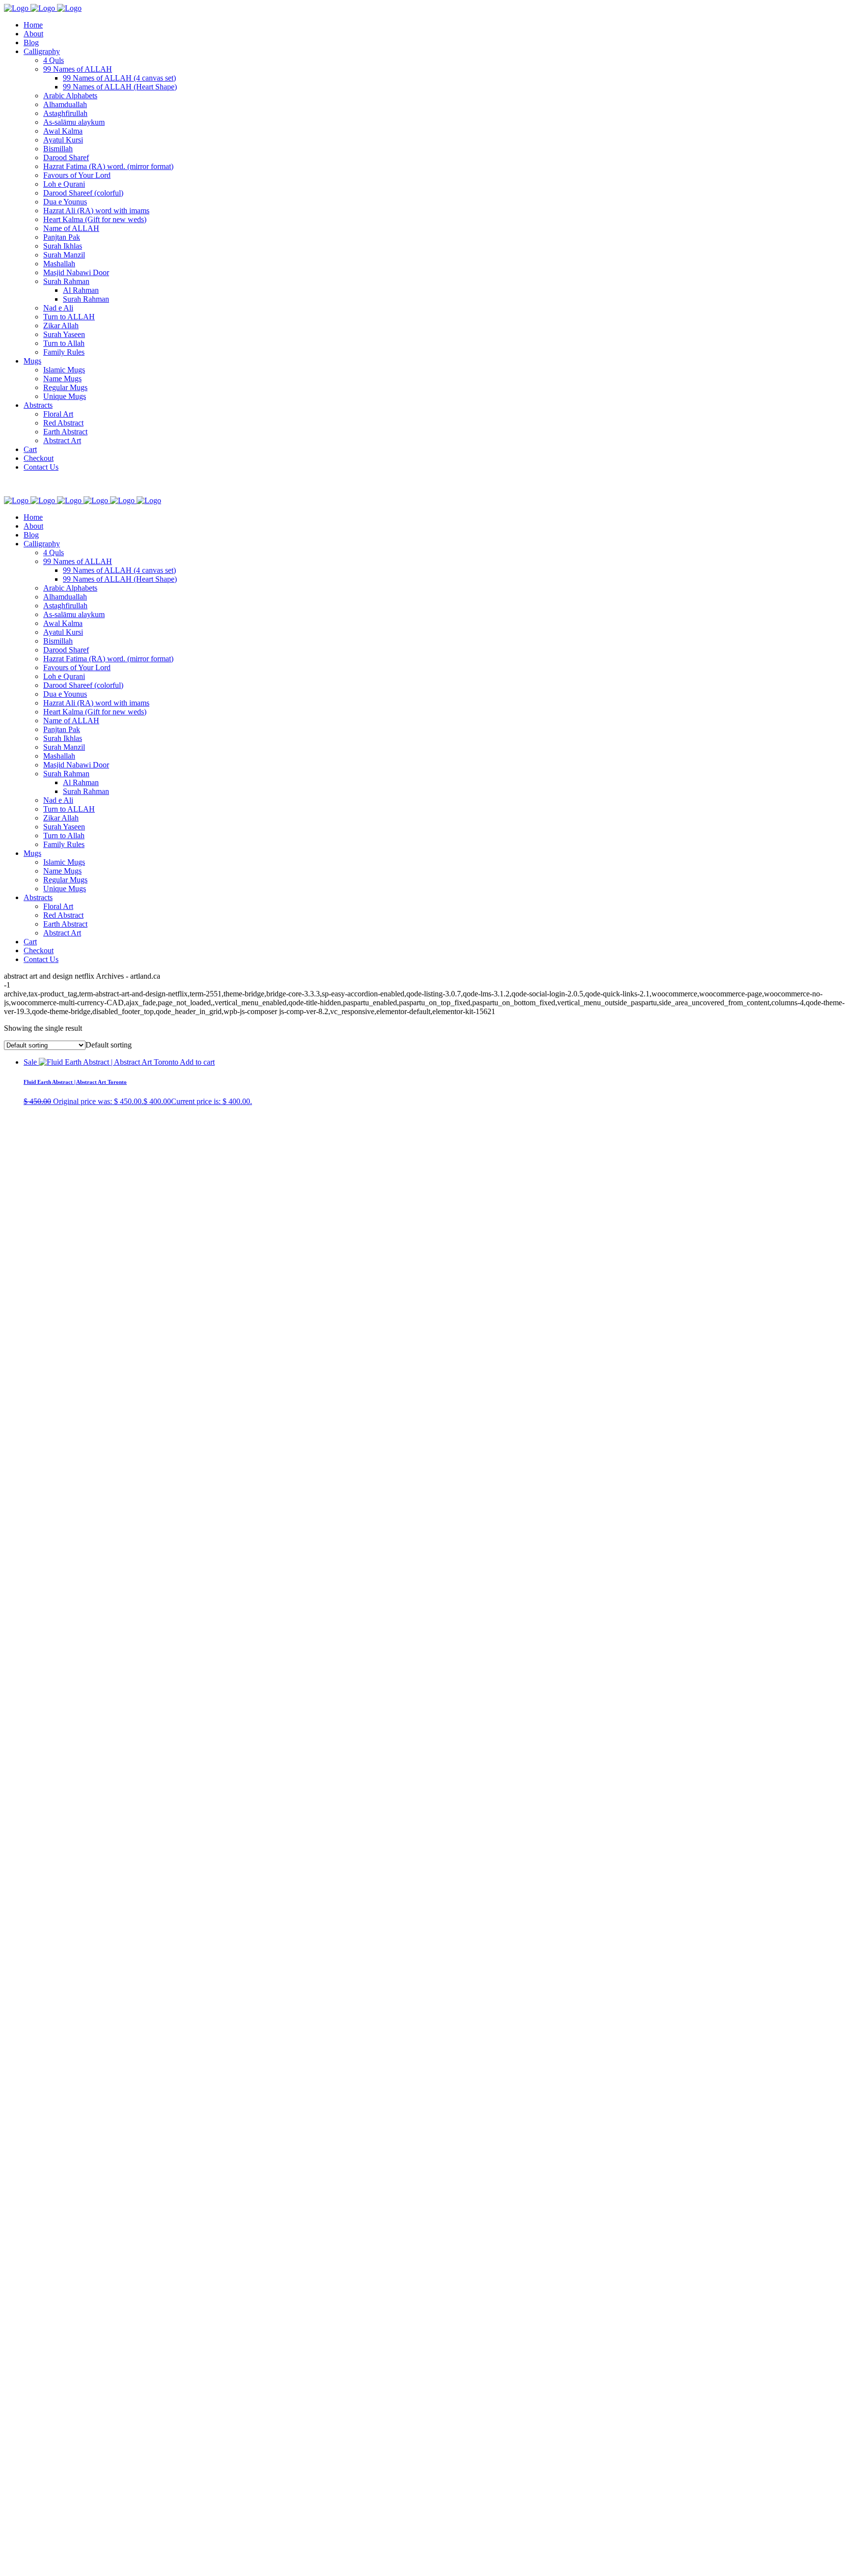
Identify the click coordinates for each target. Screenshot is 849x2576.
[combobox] (109, 1045)
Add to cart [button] (197, 1062)
